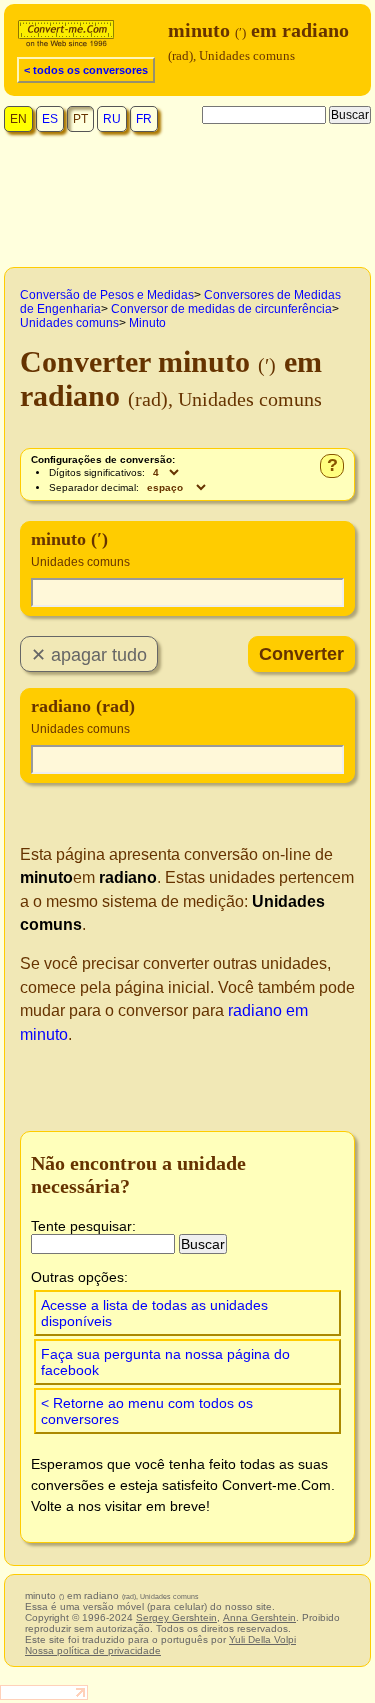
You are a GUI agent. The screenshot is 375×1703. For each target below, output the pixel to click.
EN (18, 119)
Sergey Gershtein (176, 1617)
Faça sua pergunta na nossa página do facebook (165, 1362)
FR (144, 119)
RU (112, 119)
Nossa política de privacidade (93, 1650)
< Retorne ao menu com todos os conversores (147, 1411)
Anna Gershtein (259, 1617)
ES (50, 119)
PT (80, 119)
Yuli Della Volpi (262, 1639)
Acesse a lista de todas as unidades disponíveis (154, 1313)
